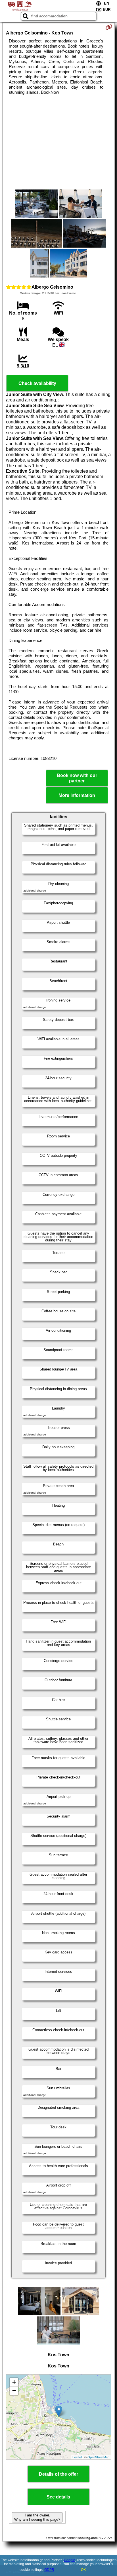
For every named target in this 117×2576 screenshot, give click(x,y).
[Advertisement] (58, 142)
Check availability (37, 383)
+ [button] (14, 2382)
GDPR (49, 2570)
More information (77, 795)
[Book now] (109, 27)
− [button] (14, 2391)
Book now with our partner (77, 778)
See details (58, 2497)
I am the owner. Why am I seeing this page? (37, 2517)
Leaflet (77, 2457)
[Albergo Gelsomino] (37, 204)
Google (70, 2560)
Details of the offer (58, 2474)
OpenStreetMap (98, 2457)
